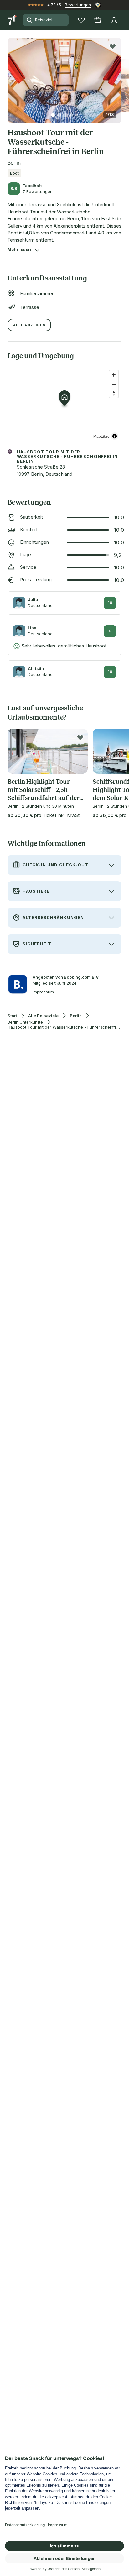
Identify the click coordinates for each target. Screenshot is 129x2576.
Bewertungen (78, 5)
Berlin (76, 1016)
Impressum (43, 992)
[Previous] (10, 77)
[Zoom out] (114, 384)
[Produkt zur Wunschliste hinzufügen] (113, 46)
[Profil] (114, 20)
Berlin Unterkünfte (25, 1022)
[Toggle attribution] (115, 436)
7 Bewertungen (38, 191)
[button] (64, 77)
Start (12, 1016)
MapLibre (101, 436)
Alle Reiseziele (43, 1016)
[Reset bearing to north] (114, 393)
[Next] (119, 77)
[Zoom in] (114, 375)
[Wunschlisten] (81, 20)
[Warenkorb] (98, 20)
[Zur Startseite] (13, 20)
